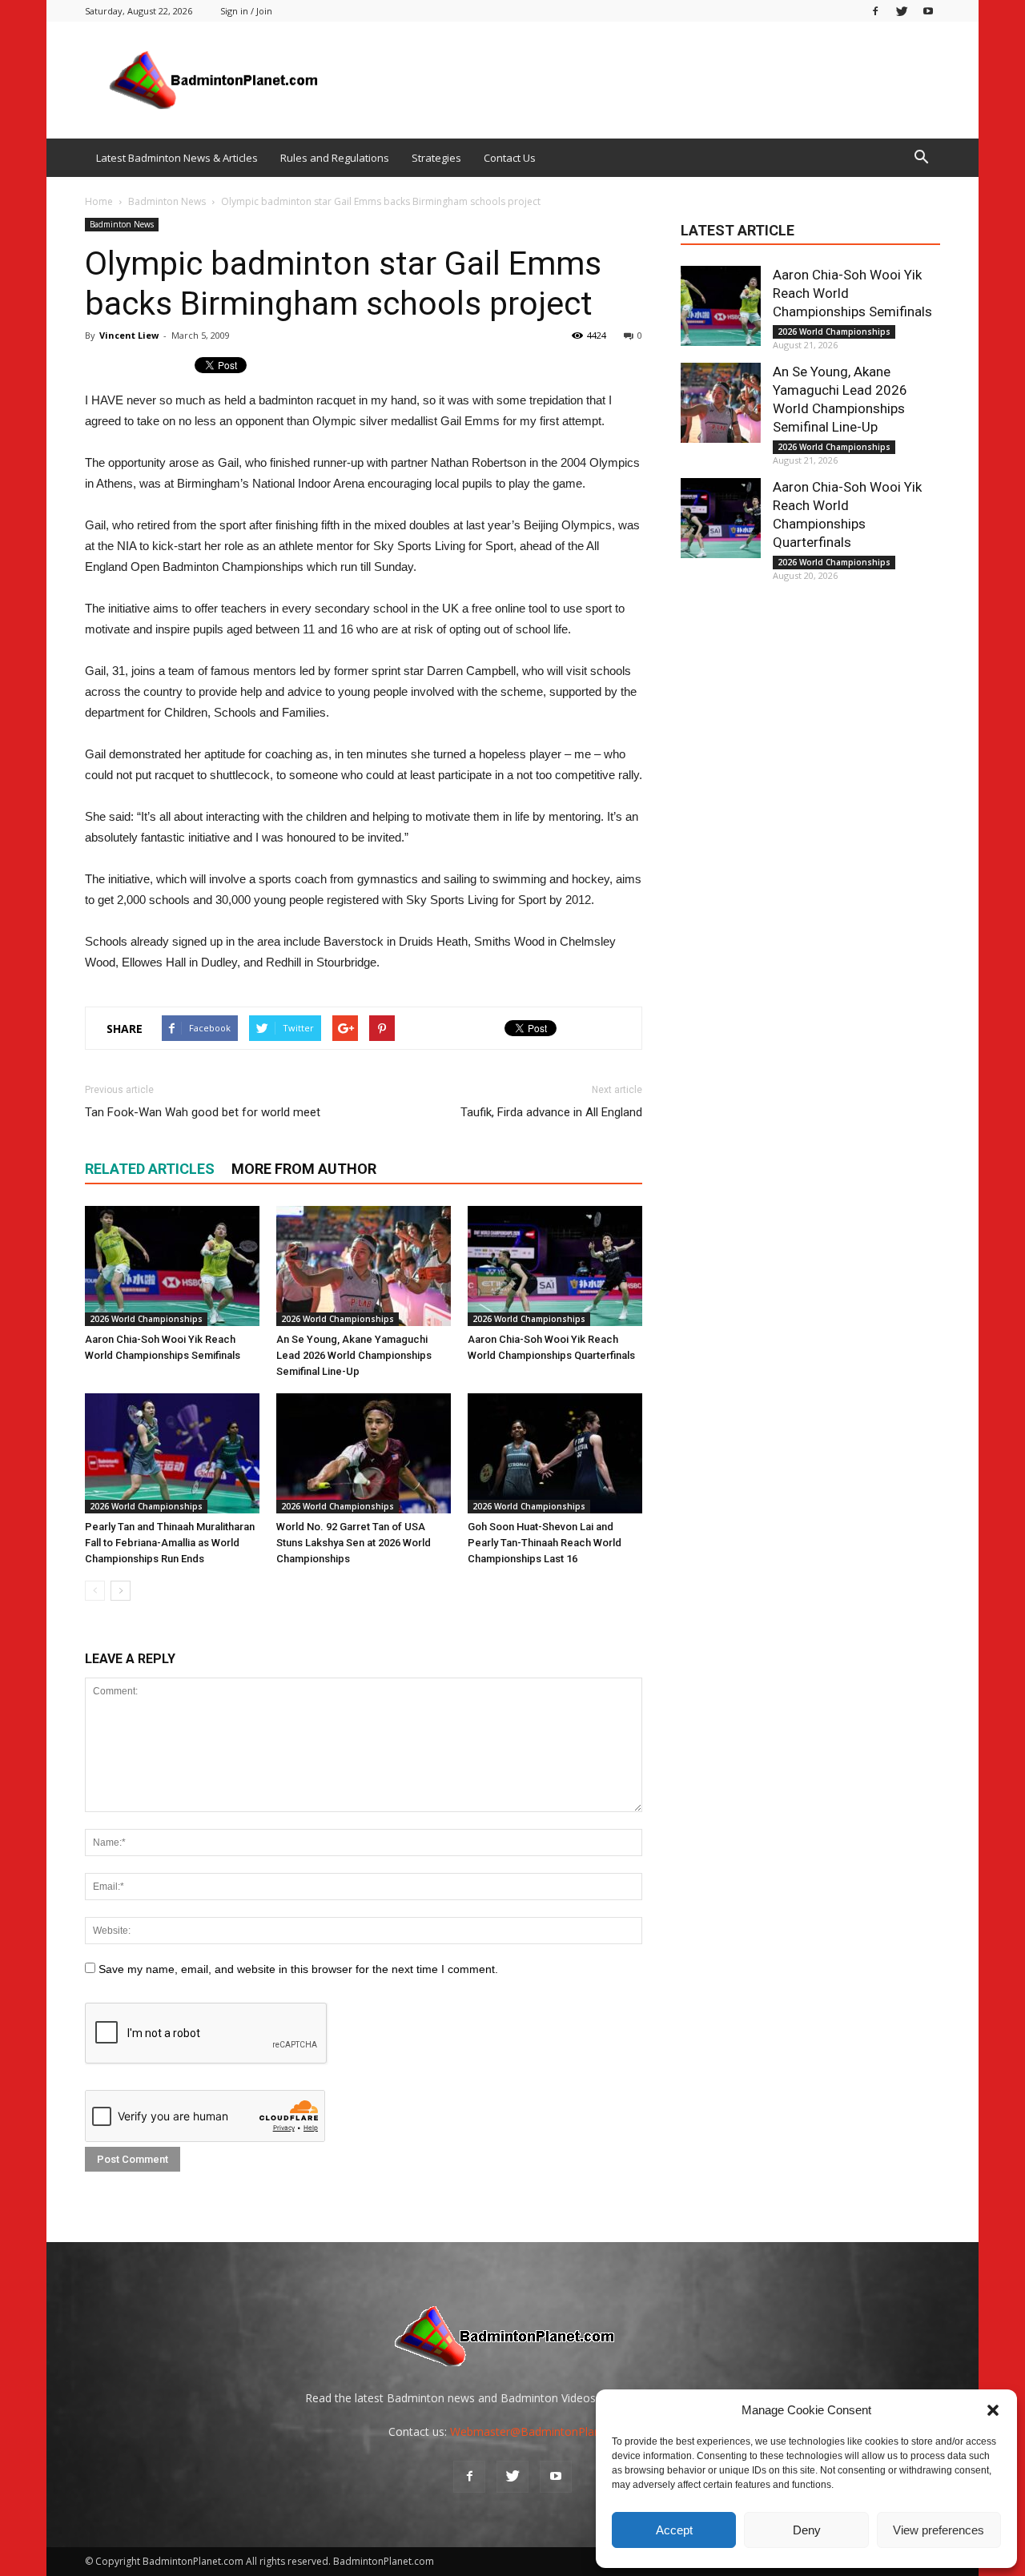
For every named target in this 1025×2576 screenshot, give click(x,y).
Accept (674, 2530)
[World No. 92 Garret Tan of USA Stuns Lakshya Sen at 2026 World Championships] (364, 1453)
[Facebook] (875, 11)
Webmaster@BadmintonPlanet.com (543, 2431)
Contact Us (510, 158)
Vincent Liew (129, 335)
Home (99, 201)
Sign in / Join (246, 11)
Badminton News (122, 224)
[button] (993, 2410)
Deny (807, 2530)
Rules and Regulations (335, 158)
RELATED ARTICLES (150, 1169)
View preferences (939, 2530)
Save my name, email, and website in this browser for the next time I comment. (298, 1969)
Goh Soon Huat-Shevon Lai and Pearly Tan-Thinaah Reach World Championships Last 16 (545, 1543)
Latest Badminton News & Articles (177, 158)
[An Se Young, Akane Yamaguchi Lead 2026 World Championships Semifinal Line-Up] (364, 1266)
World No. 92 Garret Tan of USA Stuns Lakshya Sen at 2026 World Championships (354, 1543)
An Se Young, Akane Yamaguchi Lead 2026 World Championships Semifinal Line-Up (354, 1355)
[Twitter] (902, 11)
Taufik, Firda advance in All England (551, 1112)
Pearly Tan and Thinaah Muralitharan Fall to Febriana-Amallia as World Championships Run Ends (170, 1543)
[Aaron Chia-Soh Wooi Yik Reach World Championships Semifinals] (172, 1266)
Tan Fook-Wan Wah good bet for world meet (203, 1112)
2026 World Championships (146, 1319)
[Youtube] (928, 11)
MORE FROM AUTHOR (304, 1169)
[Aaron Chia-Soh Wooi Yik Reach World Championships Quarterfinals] (555, 1266)
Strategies (436, 158)
